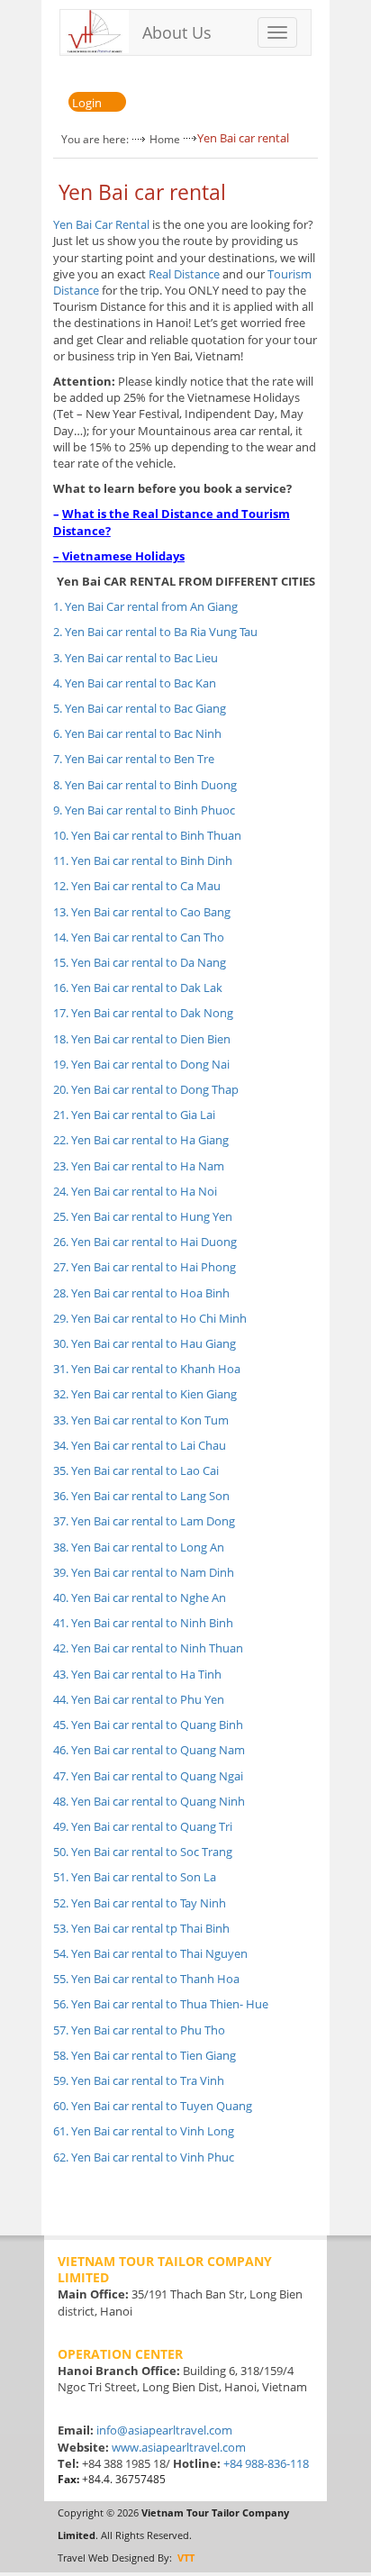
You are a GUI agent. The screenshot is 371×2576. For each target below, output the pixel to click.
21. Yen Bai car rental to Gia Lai (134, 1115)
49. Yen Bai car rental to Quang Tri (143, 1826)
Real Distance (184, 274)
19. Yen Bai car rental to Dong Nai (141, 1064)
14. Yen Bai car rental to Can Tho (139, 937)
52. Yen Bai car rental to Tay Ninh (140, 1903)
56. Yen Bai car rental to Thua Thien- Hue (161, 2004)
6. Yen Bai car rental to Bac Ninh (137, 733)
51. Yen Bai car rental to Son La (135, 1877)
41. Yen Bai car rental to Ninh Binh (143, 1623)
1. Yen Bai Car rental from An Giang (145, 606)
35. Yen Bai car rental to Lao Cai (136, 1470)
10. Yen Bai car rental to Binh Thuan (147, 835)
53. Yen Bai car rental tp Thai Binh (141, 1928)
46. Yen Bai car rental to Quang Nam (149, 1750)
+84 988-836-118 (266, 2463)
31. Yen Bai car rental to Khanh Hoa (147, 1369)
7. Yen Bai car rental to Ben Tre (134, 759)
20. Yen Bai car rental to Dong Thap (146, 1089)
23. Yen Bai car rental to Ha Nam (139, 1166)
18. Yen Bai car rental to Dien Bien (142, 1039)
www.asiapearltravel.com (179, 2447)
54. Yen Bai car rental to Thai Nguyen (150, 1953)
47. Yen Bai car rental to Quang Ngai (148, 1776)
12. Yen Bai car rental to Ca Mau (137, 886)
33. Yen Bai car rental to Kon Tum (141, 1420)
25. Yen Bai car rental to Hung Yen (143, 1216)
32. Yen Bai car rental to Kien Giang (145, 1394)
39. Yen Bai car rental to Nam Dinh (144, 1572)
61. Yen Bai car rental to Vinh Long (144, 2131)
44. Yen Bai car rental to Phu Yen (139, 1699)
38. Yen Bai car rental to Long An (139, 1547)
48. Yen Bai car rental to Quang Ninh (149, 1801)
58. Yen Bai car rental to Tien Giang (145, 2055)
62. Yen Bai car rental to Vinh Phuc (144, 2157)
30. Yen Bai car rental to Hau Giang (145, 1343)
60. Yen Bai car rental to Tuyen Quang (153, 2106)
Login (87, 103)
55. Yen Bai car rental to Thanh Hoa (146, 1979)
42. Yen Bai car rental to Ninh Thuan (148, 1648)
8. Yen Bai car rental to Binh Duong (145, 785)
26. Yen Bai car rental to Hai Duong (145, 1242)
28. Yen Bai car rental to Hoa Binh (141, 1293)
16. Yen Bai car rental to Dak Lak (138, 988)
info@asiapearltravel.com (164, 2430)
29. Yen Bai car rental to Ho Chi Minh (150, 1318)
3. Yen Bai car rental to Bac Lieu (136, 658)
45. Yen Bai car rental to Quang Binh (148, 1725)
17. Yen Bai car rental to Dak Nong (143, 1013)
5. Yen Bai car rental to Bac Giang (140, 708)
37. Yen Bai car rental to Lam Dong (144, 1521)
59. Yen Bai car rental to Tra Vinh (139, 2080)
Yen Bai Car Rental (101, 224)
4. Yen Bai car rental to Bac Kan (135, 683)
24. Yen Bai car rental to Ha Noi (135, 1191)
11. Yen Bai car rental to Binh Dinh (143, 860)
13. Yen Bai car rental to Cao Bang (142, 912)
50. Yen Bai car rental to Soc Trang (143, 1852)
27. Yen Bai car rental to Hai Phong (145, 1267)
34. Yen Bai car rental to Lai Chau (140, 1445)
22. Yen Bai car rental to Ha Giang (141, 1140)
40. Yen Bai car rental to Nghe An (140, 1597)
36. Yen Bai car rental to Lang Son (141, 1496)
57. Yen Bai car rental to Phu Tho (139, 2030)
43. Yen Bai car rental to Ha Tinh (137, 1674)
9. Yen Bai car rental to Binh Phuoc (144, 810)
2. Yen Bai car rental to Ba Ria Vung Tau (155, 632)
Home (165, 139)
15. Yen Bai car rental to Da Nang (140, 962)
